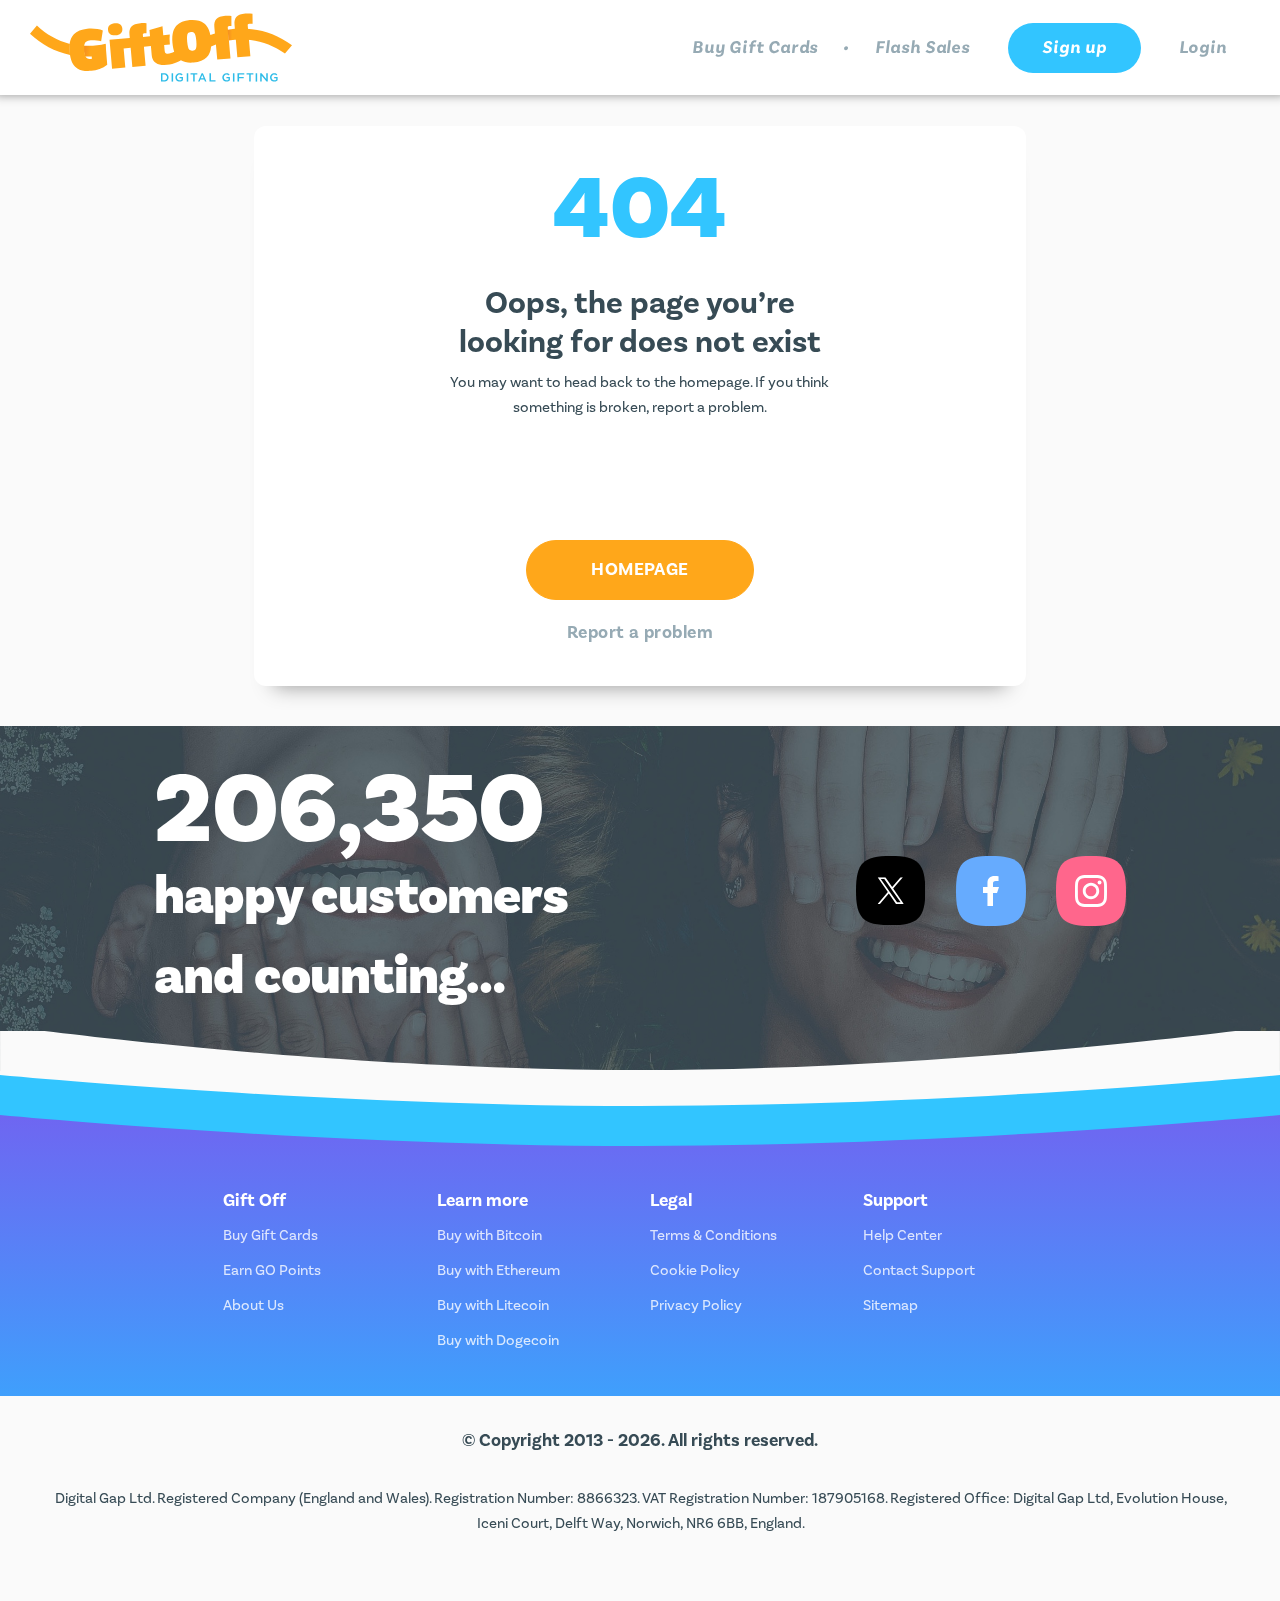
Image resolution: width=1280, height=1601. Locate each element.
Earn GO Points (272, 1270)
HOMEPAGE (640, 569)
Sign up (1074, 47)
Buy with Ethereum (498, 1270)
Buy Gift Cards (755, 47)
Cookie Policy (695, 1270)
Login (1203, 47)
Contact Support (919, 1270)
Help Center (902, 1235)
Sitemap (890, 1305)
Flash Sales (922, 47)
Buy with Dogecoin (498, 1340)
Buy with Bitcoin (489, 1235)
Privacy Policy (696, 1305)
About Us (253, 1305)
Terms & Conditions (713, 1235)
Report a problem (640, 632)
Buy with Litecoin (493, 1305)
